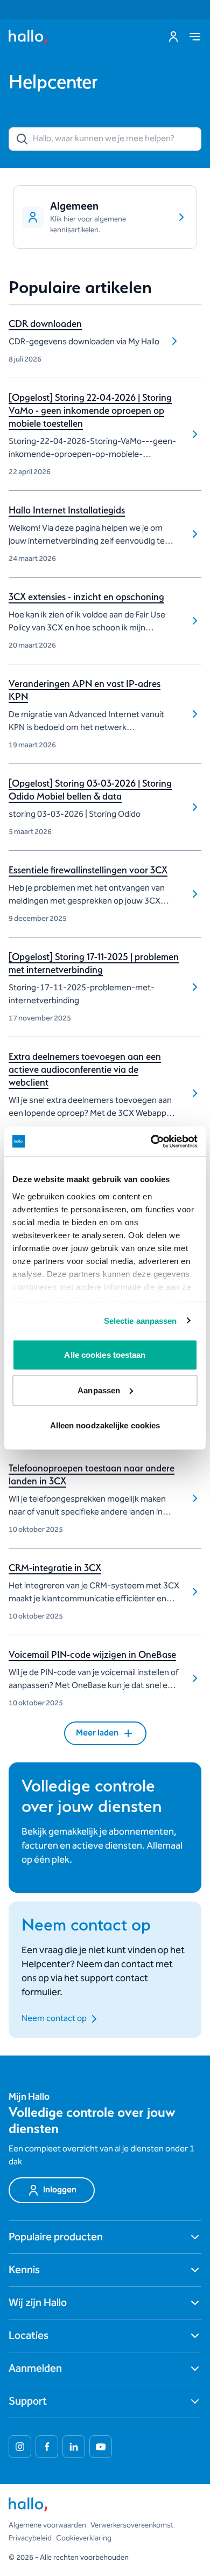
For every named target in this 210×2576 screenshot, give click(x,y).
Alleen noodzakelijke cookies (105, 1425)
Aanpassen (99, 1390)
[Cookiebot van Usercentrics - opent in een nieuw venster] (151, 1141)
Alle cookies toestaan (105, 1355)
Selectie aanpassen (141, 1320)
